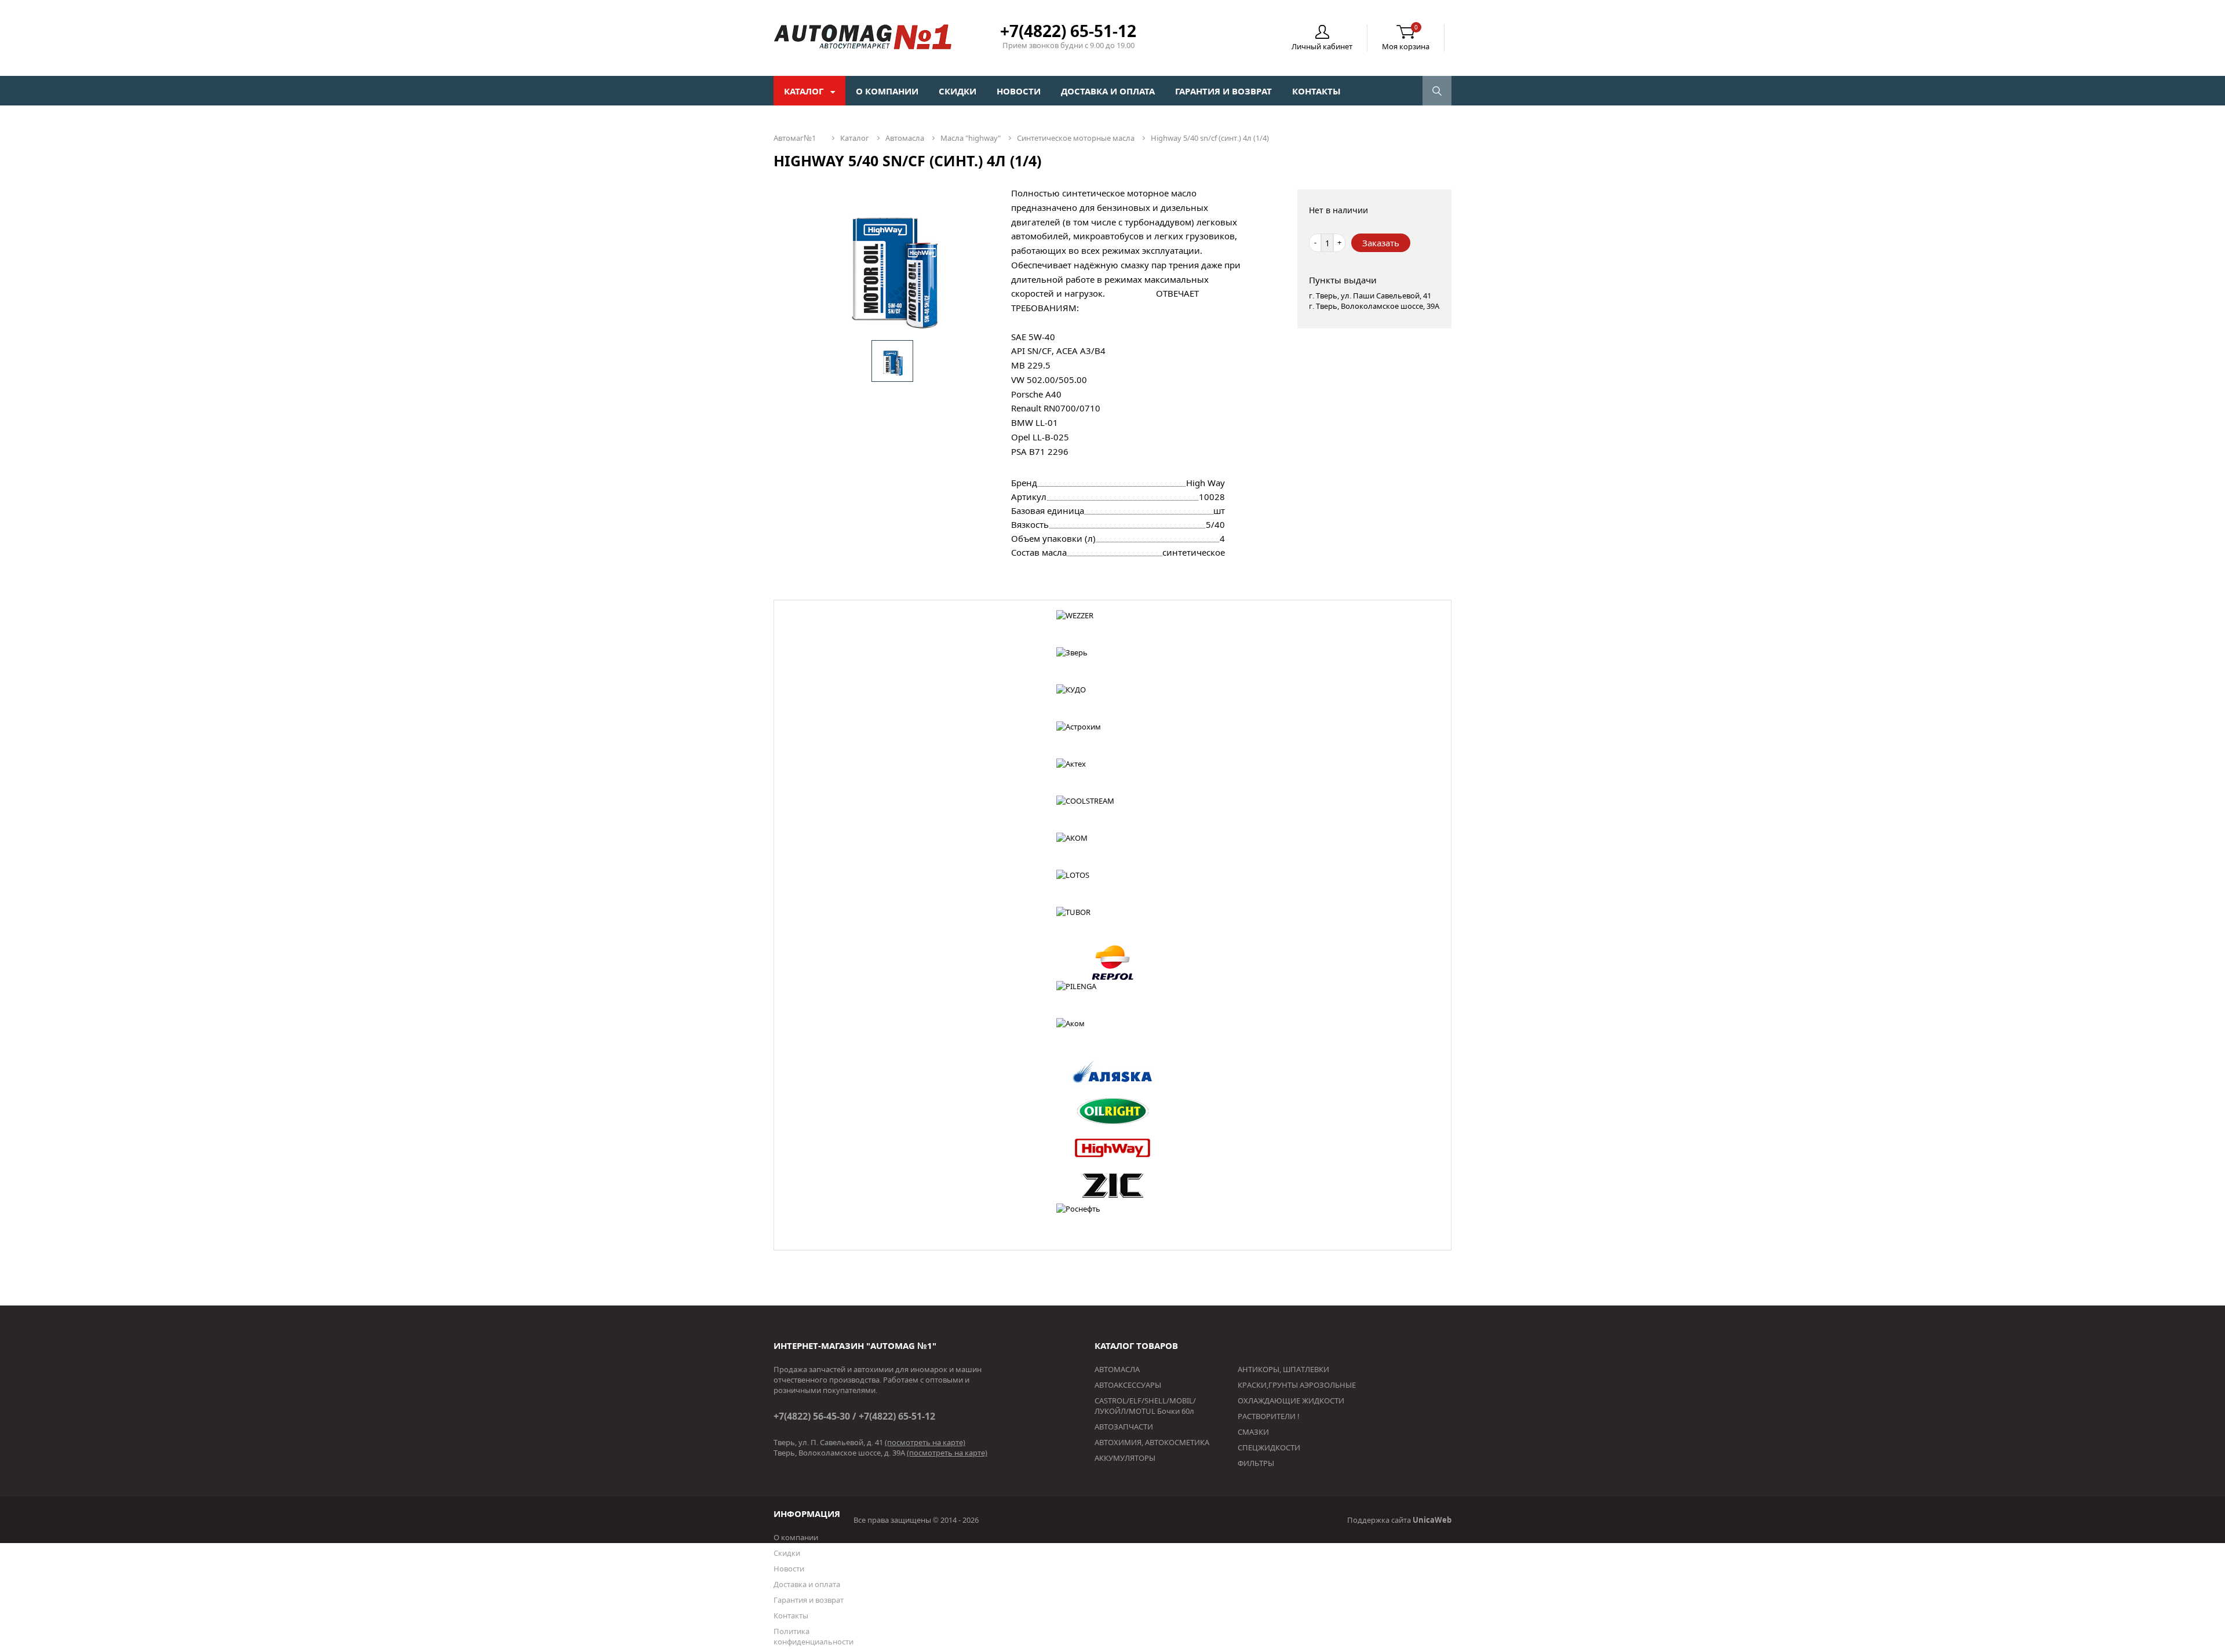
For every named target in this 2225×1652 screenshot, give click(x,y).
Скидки (958, 91)
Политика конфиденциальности (814, 1636)
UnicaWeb (1432, 1520)
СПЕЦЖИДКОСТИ (1269, 1447)
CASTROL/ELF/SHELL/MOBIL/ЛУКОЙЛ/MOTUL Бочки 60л (1145, 1406)
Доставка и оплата (1108, 91)
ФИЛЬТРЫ (1256, 1463)
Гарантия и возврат (1223, 91)
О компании (887, 91)
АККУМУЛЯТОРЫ (1125, 1458)
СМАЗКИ (1253, 1432)
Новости (1019, 91)
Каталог (805, 91)
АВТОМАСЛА (1117, 1369)
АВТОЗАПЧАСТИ (1124, 1427)
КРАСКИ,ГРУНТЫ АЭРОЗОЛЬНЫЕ (1297, 1385)
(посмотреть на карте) (925, 1442)
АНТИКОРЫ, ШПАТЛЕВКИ (1283, 1369)
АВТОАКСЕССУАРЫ (1128, 1385)
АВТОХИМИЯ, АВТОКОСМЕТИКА (1152, 1442)
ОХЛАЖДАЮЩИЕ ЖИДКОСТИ (1291, 1401)
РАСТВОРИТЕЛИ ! (1269, 1416)
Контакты (1316, 91)
